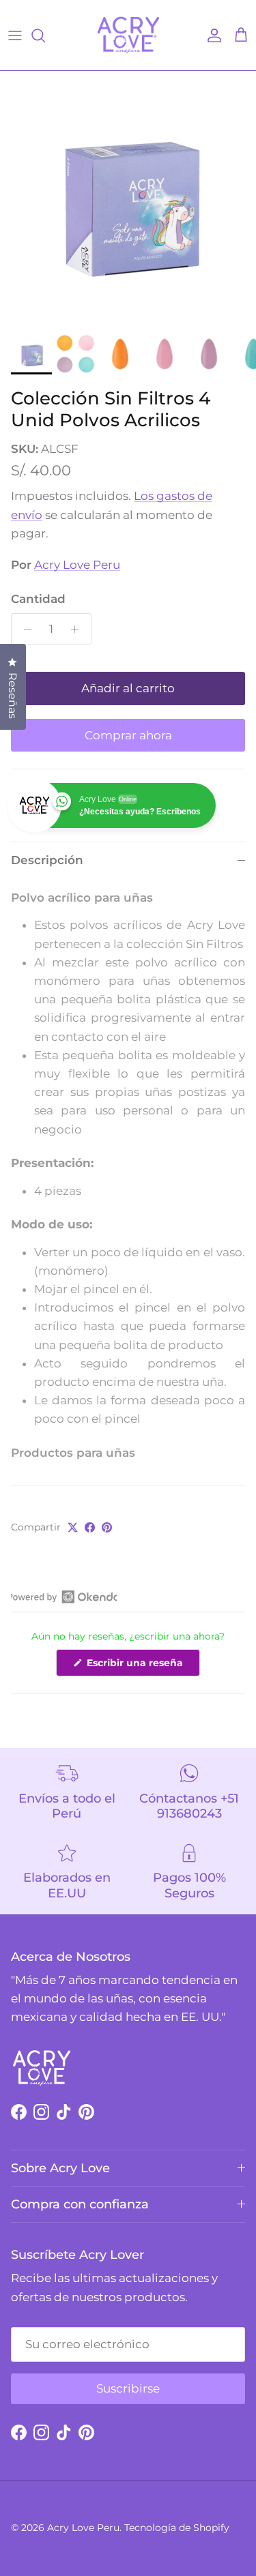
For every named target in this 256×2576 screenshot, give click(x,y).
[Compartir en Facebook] (90, 1527)
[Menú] (15, 35)
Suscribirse (128, 2388)
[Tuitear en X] (73, 1527)
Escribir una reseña (142, 1666)
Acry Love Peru (77, 565)
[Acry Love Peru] (128, 35)
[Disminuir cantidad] (24, 629)
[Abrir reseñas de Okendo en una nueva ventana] (64, 1597)
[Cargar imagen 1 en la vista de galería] (128, 199)
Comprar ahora (128, 735)
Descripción (47, 860)
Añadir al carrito (128, 688)
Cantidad (38, 599)
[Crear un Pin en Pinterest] (107, 1527)
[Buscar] (45, 35)
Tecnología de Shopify (177, 2528)
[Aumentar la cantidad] (79, 629)
